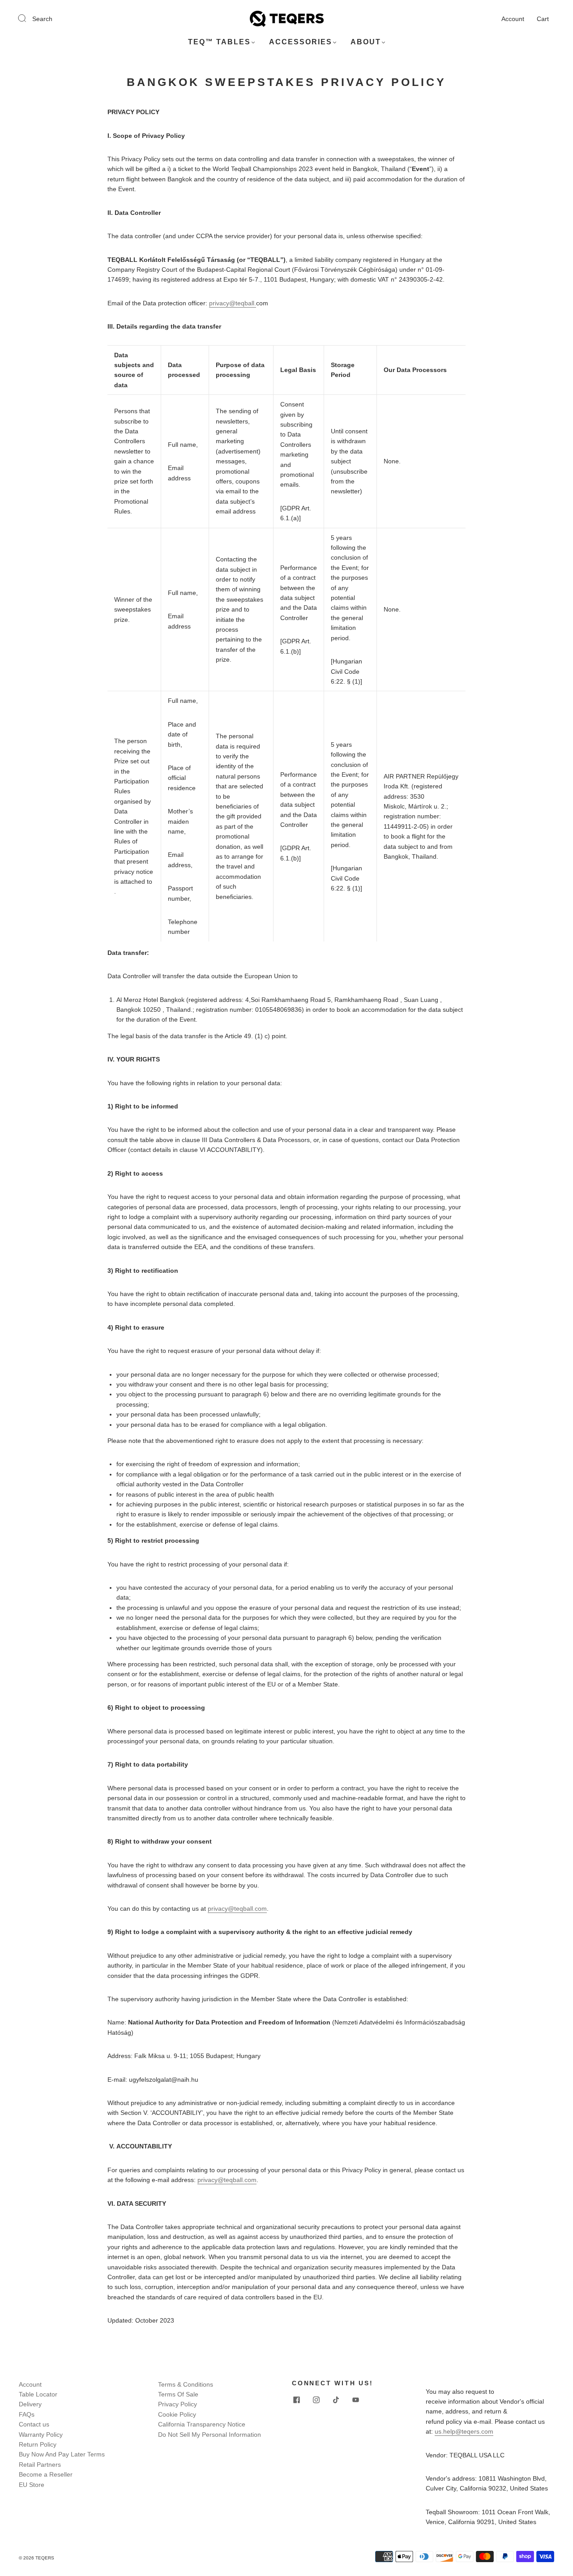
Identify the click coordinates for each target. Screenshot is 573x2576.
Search (42, 19)
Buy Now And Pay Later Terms (62, 2454)
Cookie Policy (177, 2414)
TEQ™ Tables (219, 42)
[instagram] (316, 2400)
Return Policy (38, 2444)
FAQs (27, 2414)
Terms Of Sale (178, 2394)
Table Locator (38, 2394)
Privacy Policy (177, 2404)
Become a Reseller (46, 2474)
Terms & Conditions (186, 2384)
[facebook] (296, 2400)
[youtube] (355, 2400)
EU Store (32, 2485)
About (366, 42)
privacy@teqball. (233, 303)
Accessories (301, 42)
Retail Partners (40, 2465)
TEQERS (45, 2558)
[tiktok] (336, 2400)
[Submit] (28, 18)
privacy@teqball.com (237, 1908)
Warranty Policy (41, 2435)
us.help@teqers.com (464, 2431)
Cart (543, 19)
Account (513, 19)
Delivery (30, 2404)
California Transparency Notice (202, 2424)
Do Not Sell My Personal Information (210, 2435)
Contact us (34, 2424)
